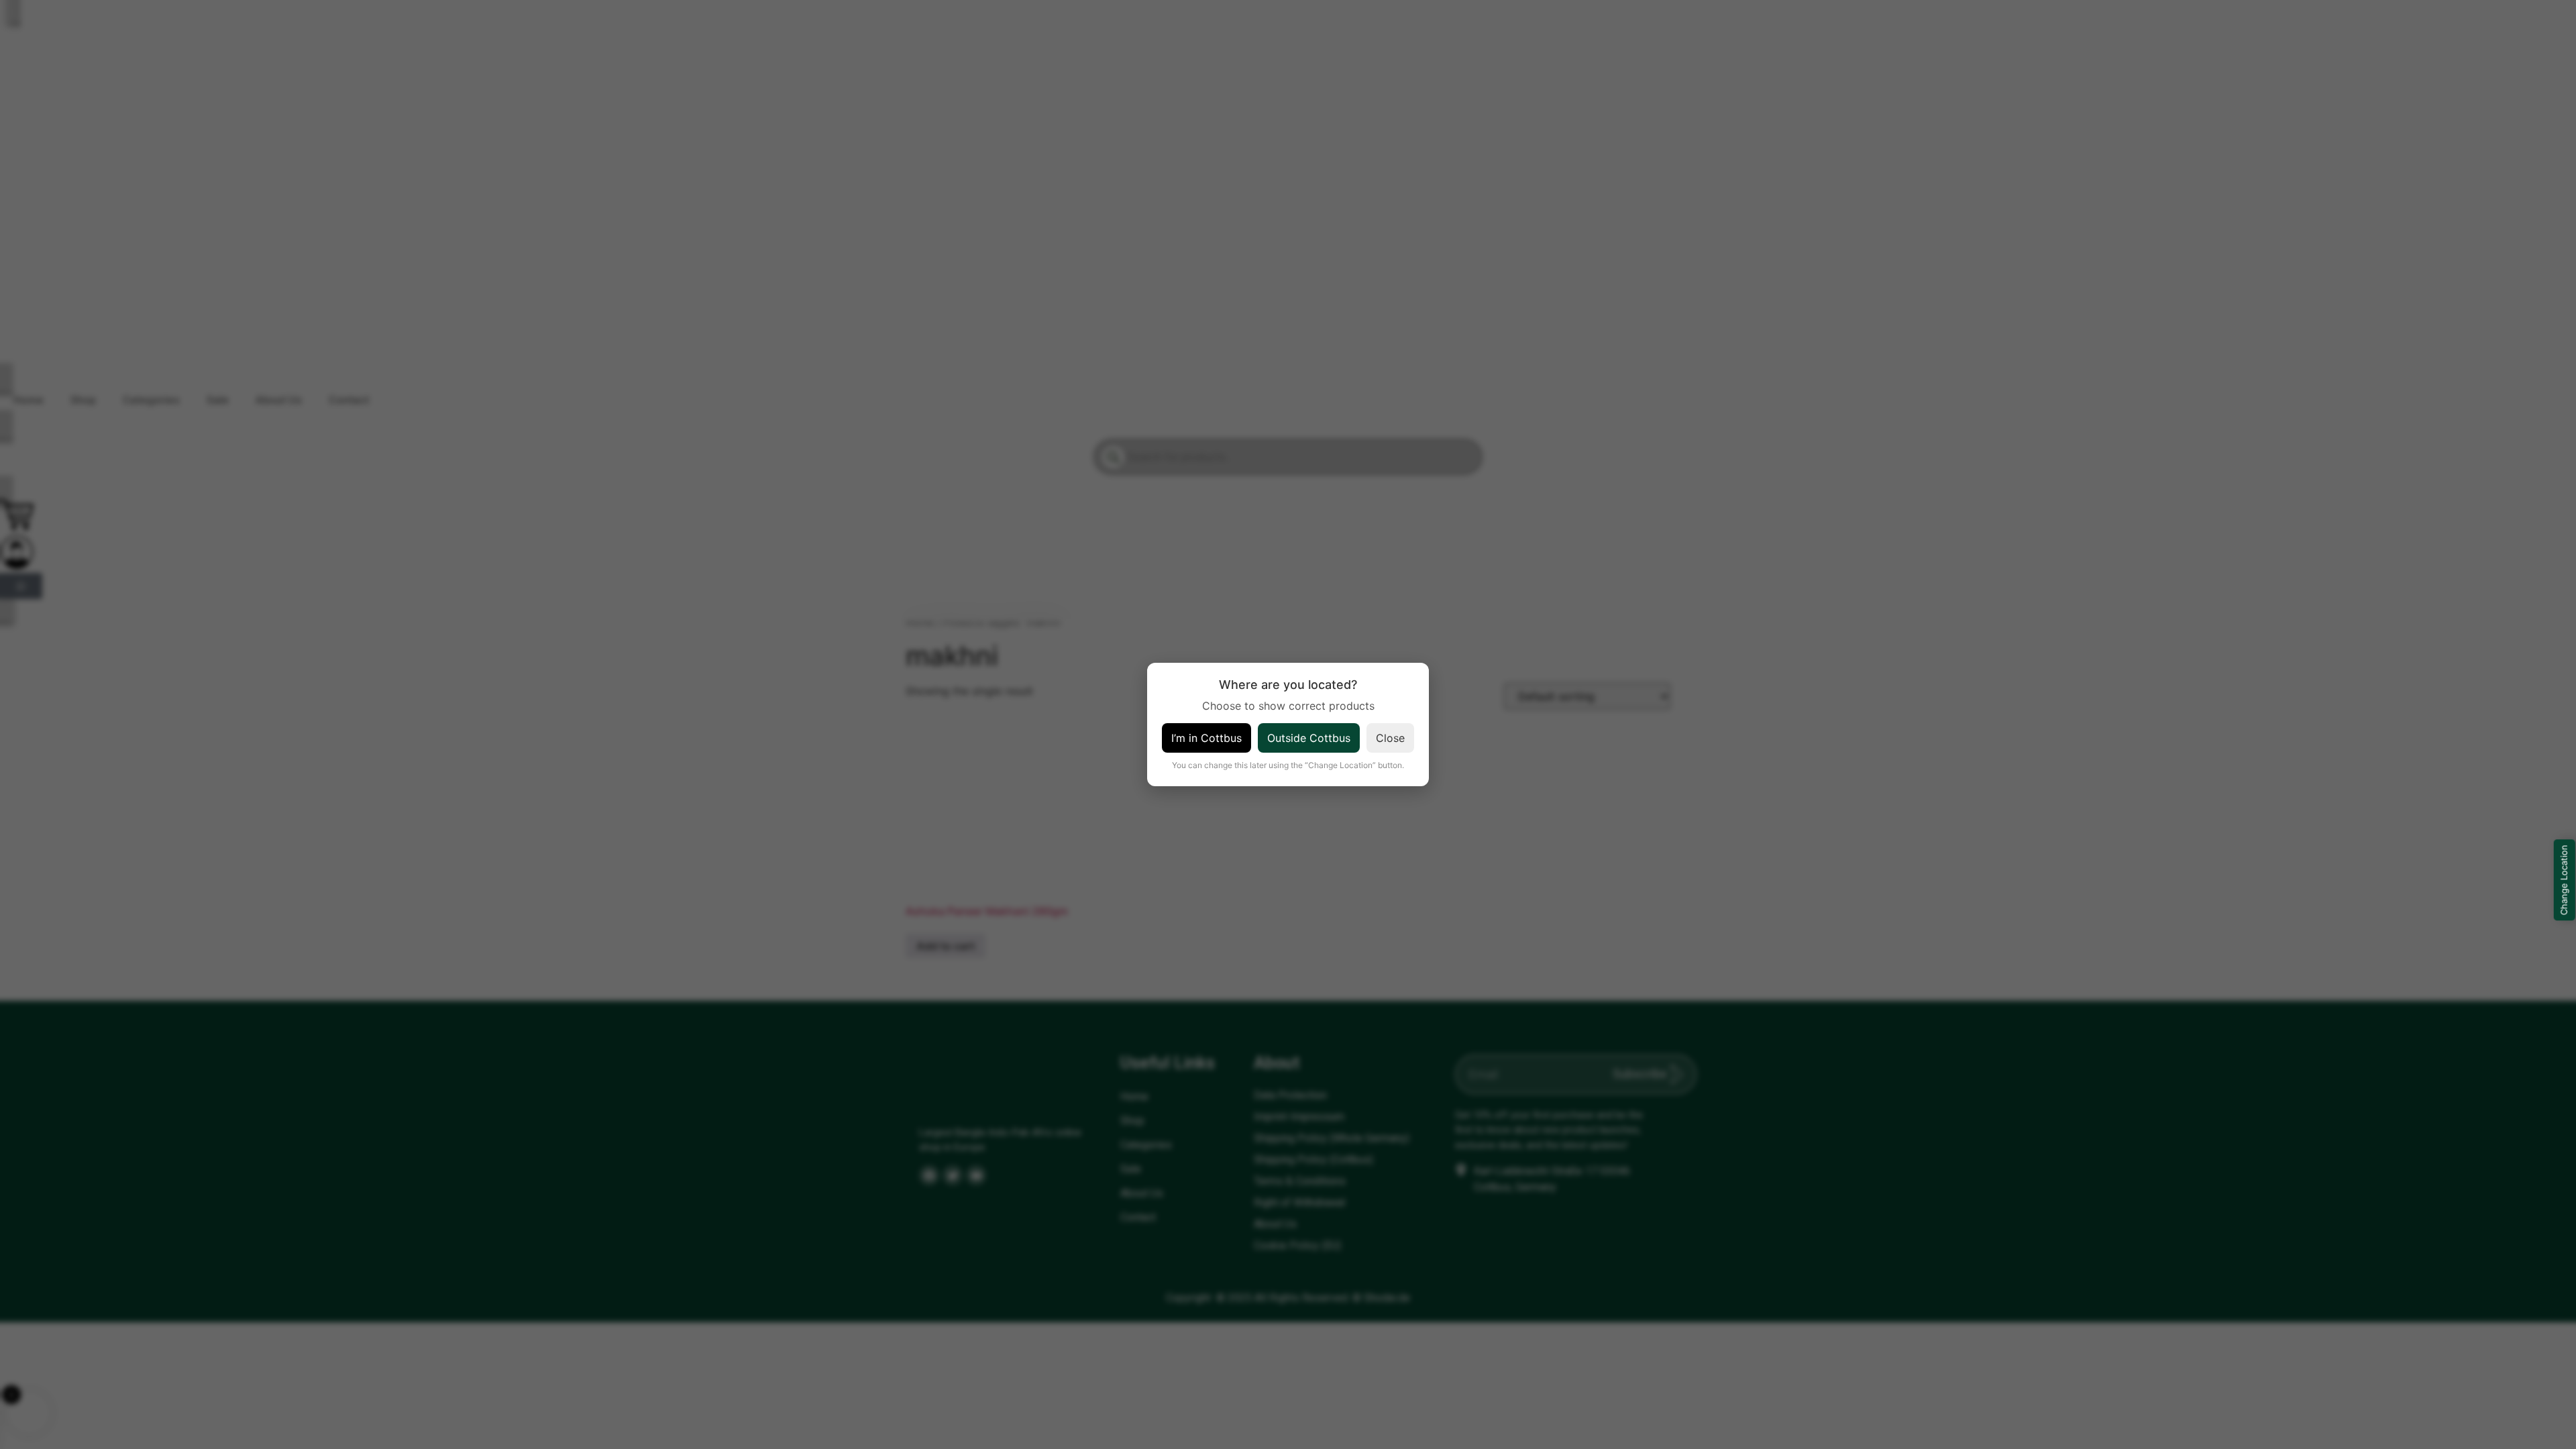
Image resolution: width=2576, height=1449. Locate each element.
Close (1390, 738)
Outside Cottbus (1309, 738)
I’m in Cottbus (1206, 738)
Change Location (2564, 880)
